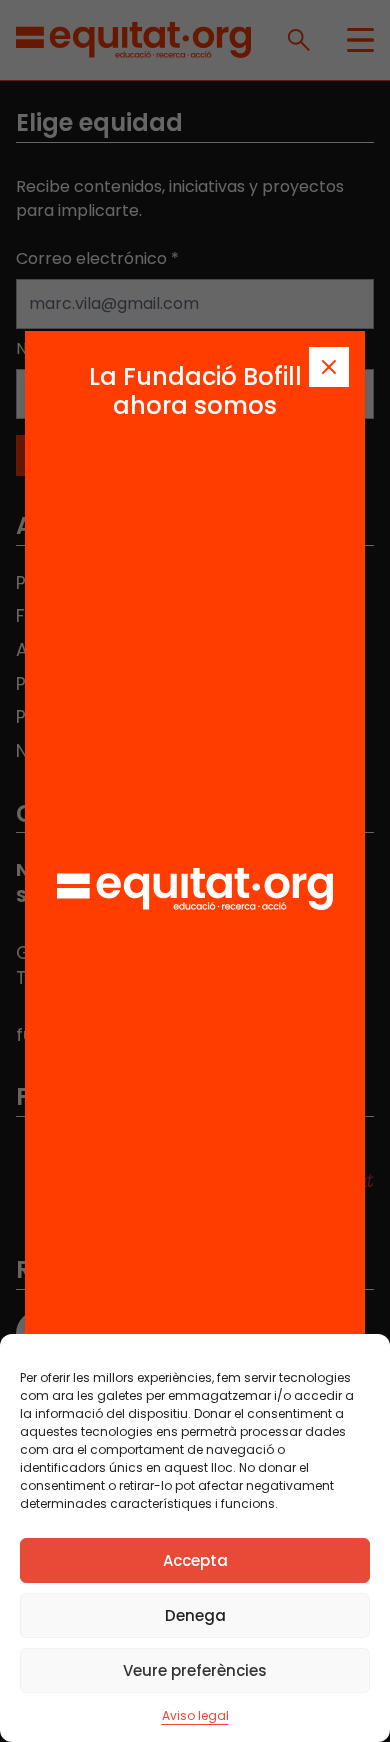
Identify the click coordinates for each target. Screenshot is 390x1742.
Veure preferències (195, 1670)
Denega (195, 1615)
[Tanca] (329, 367)
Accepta (195, 1560)
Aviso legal (195, 1715)
